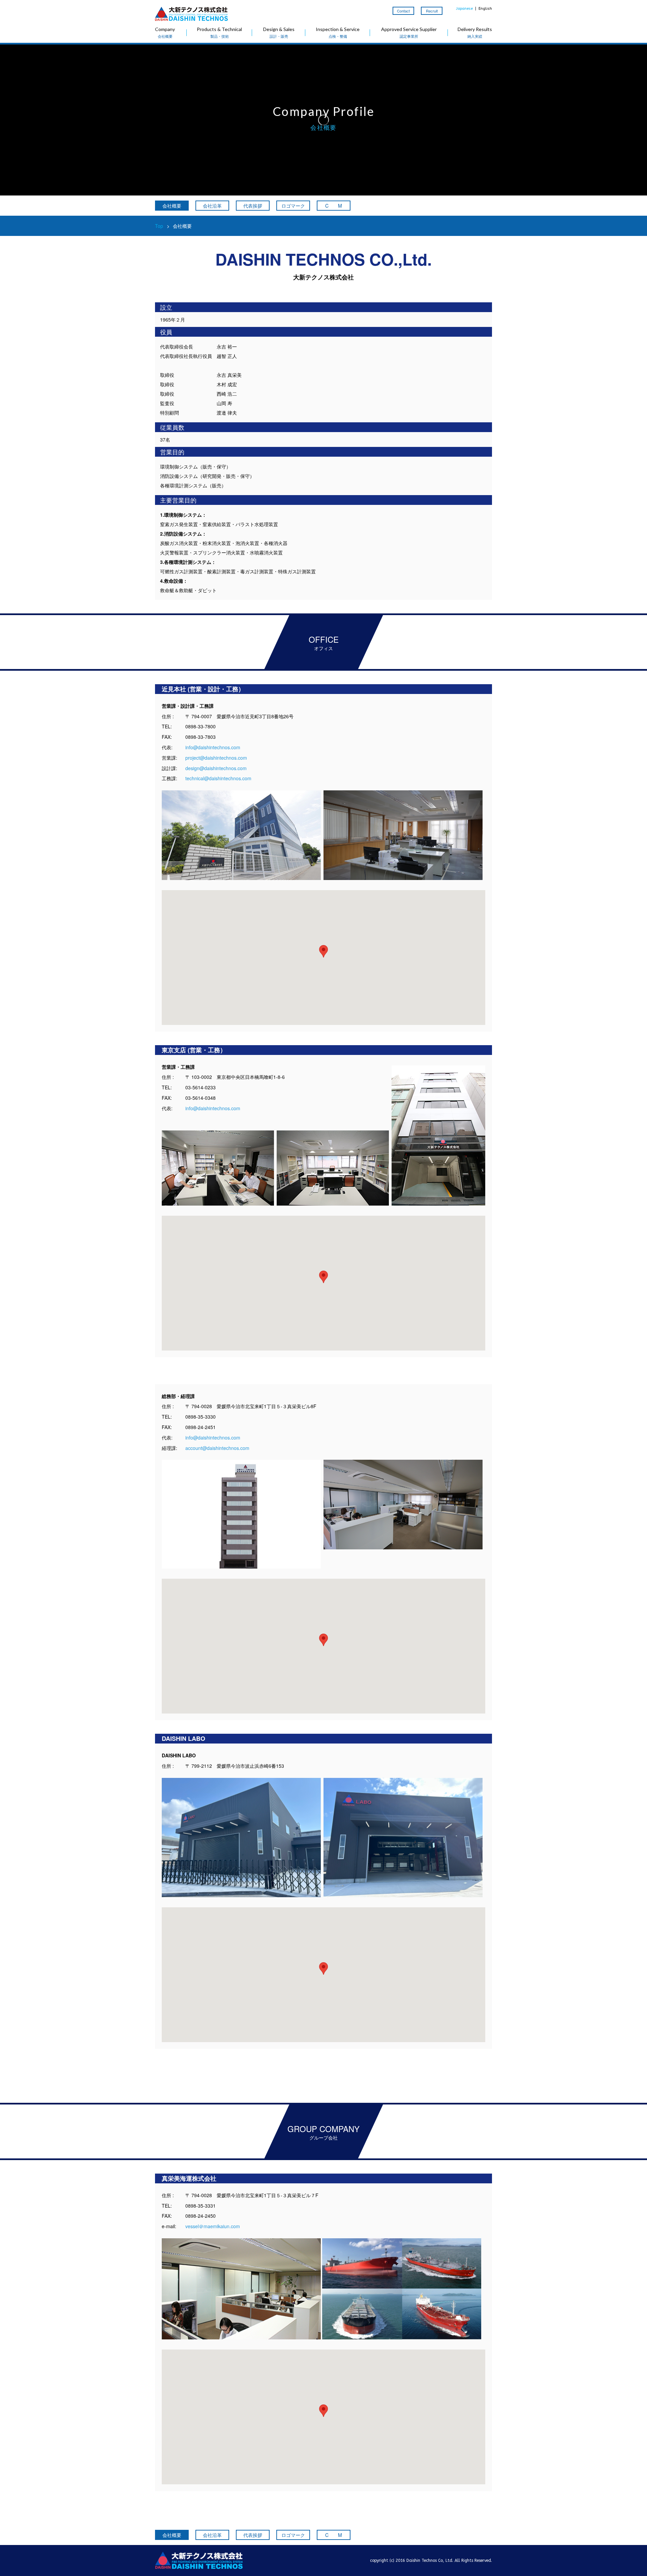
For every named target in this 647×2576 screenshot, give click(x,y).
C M (334, 206)
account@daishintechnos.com (217, 1448)
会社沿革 (212, 206)
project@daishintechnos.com (216, 758)
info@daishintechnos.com (213, 747)
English (485, 9)
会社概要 (172, 206)
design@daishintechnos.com (216, 768)
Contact (403, 11)
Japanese (464, 9)
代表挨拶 (253, 206)
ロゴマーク (293, 206)
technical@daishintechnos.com (218, 778)
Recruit (432, 11)
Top (159, 226)
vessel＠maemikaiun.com (213, 2226)
